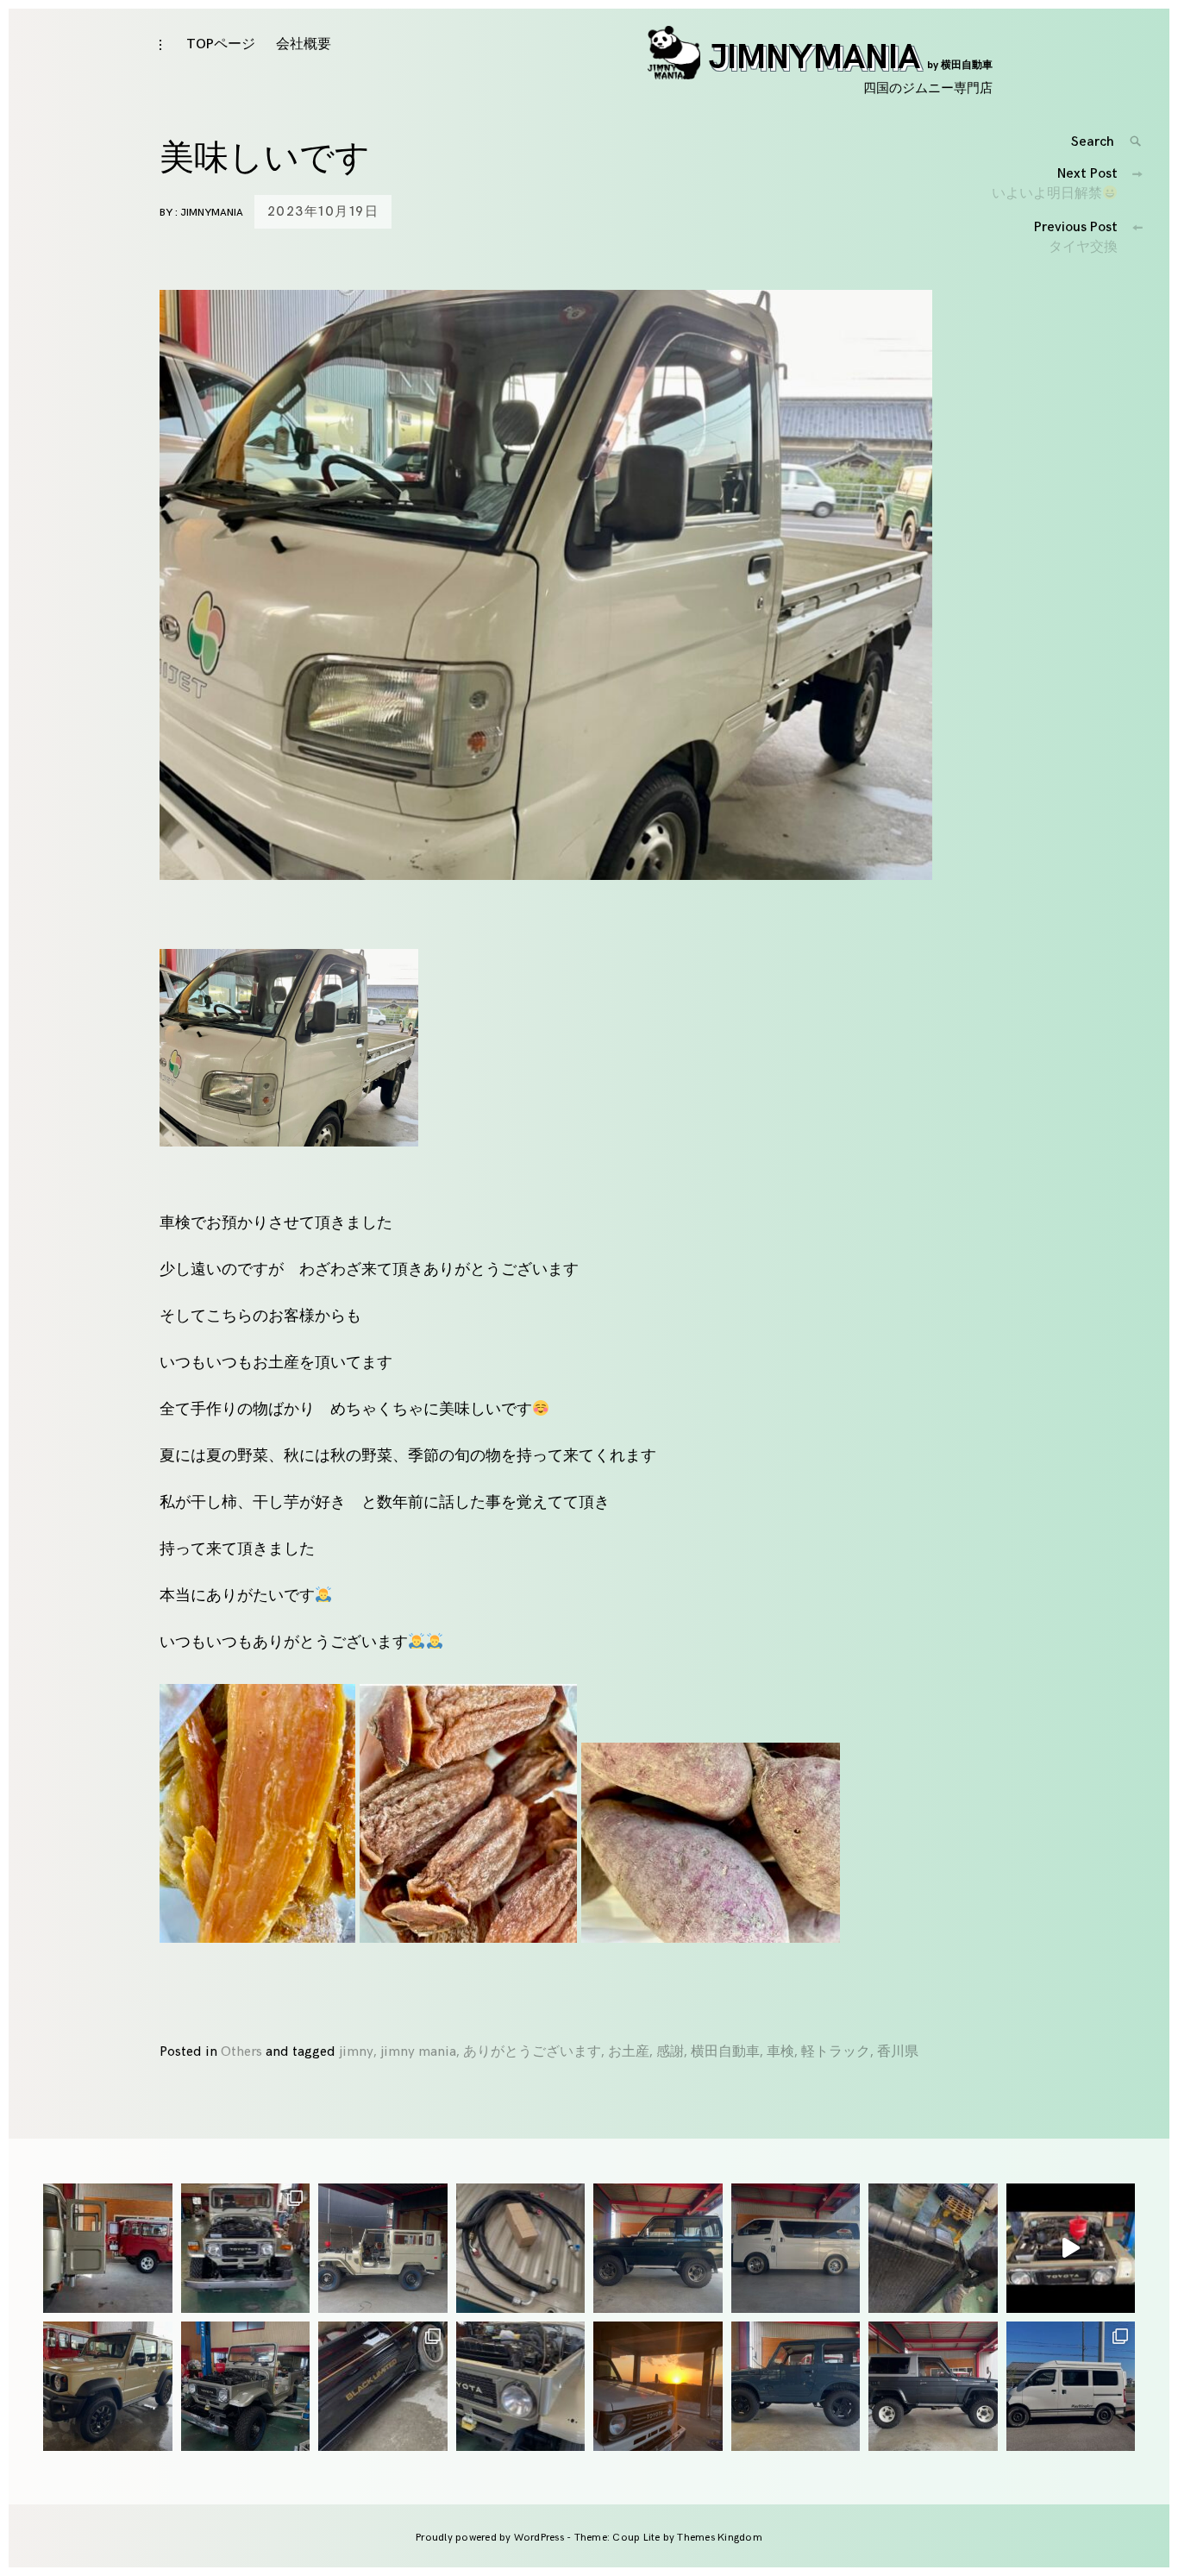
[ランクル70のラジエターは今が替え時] (933, 2248)
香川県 (898, 2052)
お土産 (629, 2052)
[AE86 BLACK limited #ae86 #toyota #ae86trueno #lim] (383, 2386)
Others (241, 2052)
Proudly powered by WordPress (491, 2538)
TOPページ (221, 44)
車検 (780, 2052)
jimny (356, 2052)
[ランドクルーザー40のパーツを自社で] (521, 2248)
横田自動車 (725, 2052)
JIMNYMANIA (851, 58)
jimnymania (212, 213)
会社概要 (304, 44)
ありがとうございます (532, 2052)
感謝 (670, 2052)
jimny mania (418, 2052)
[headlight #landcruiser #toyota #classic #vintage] (521, 2386)
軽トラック (836, 2052)
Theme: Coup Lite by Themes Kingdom (668, 2538)
